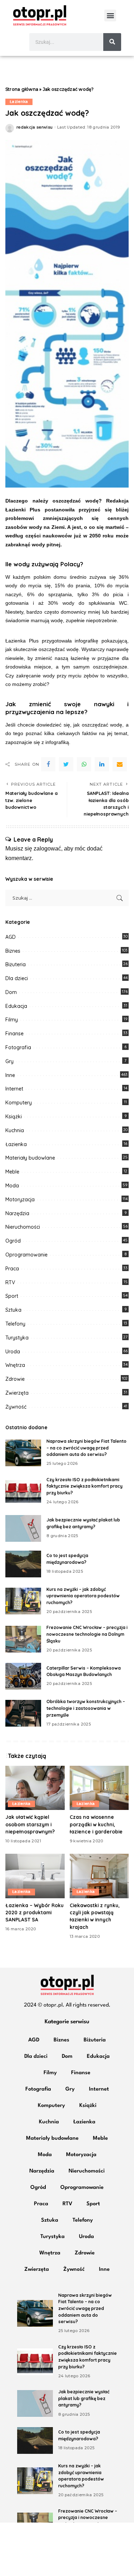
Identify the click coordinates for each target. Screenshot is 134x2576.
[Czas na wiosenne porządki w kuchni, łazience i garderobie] (99, 1788)
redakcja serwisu (35, 127)
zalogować (47, 849)
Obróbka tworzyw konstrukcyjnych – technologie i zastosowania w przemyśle (86, 1708)
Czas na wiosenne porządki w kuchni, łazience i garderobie (96, 1824)
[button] (110, 15)
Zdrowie (15, 1379)
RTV (10, 1282)
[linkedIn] (102, 764)
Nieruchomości (23, 1227)
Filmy (12, 1020)
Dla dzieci (17, 978)
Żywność (16, 1407)
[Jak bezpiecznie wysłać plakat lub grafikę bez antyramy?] (23, 1528)
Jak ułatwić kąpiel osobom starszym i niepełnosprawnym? (30, 1824)
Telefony (15, 1324)
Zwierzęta (17, 1393)
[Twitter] (66, 764)
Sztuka (13, 1310)
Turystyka (17, 1338)
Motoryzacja (20, 1199)
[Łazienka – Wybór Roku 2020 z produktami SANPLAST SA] (35, 1876)
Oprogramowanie (26, 1255)
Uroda (13, 1352)
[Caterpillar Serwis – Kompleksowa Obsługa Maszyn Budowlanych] (23, 1676)
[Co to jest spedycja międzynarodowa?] (23, 1564)
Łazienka (19, 102)
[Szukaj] (112, 42)
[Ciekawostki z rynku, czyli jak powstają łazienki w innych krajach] (99, 1876)
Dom (11, 992)
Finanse (14, 1034)
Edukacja (16, 1006)
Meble (12, 1172)
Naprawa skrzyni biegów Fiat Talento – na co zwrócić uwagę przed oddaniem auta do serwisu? (86, 1448)
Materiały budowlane (30, 1158)
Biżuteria (16, 964)
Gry (9, 1061)
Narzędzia (17, 1213)
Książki (14, 1117)
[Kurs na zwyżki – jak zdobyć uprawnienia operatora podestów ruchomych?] (23, 1601)
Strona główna (22, 89)
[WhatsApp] (84, 764)
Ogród (13, 1241)
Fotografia (18, 1047)
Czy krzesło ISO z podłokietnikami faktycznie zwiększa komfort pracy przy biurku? (85, 1486)
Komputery (19, 1103)
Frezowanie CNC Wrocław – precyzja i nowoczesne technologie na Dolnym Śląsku (87, 1634)
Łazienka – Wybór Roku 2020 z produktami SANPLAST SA (34, 1913)
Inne (10, 1075)
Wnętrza (15, 1365)
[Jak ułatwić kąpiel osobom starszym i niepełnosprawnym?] (35, 1788)
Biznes (13, 951)
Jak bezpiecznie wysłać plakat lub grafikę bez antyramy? (84, 2398)
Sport (12, 1296)
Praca (12, 1269)
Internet (14, 1089)
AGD (11, 937)
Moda (12, 1186)
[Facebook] (48, 764)
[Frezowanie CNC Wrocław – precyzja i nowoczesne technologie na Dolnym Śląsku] (23, 1639)
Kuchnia (15, 1130)
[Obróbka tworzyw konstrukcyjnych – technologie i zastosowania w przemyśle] (23, 1713)
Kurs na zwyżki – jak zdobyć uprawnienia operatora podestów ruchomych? (83, 1596)
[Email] (120, 764)
